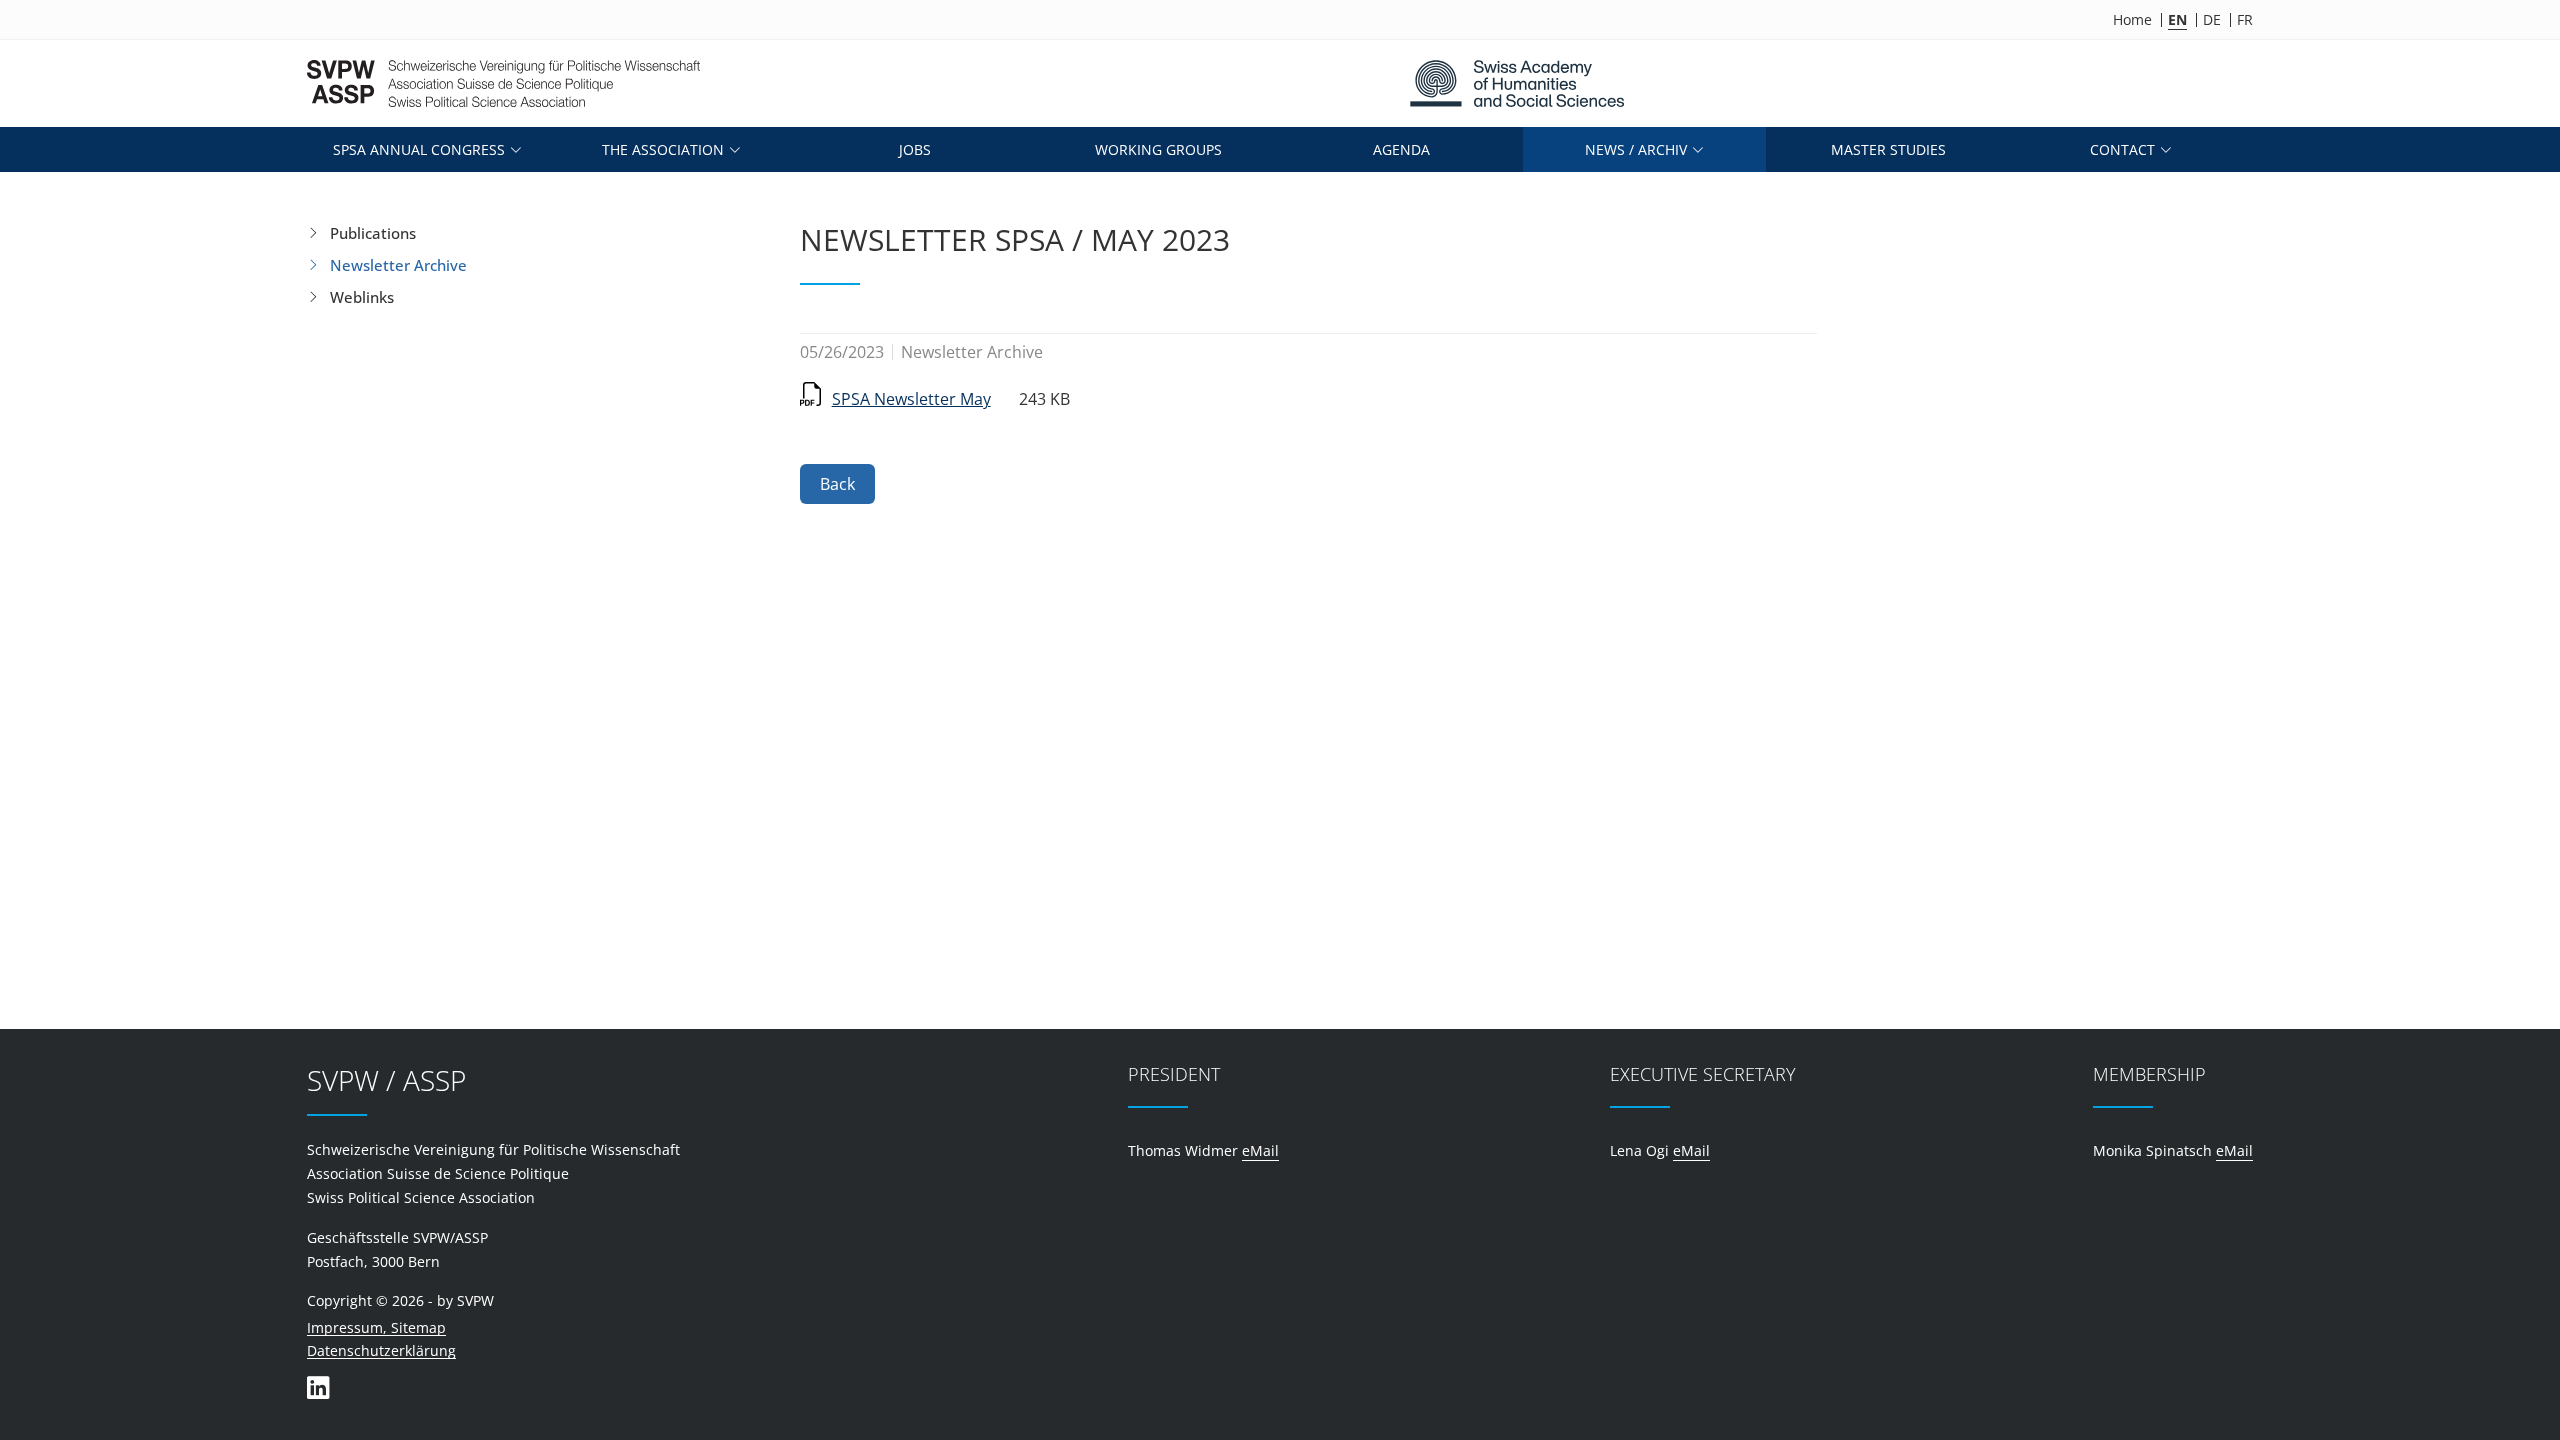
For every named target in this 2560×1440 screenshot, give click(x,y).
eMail (1260, 1150)
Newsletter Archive (398, 265)
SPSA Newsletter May (911, 399)
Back (837, 484)
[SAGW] (1516, 83)
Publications (373, 233)
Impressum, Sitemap (376, 1328)
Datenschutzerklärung (381, 1351)
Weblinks (362, 297)
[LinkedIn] (318, 1387)
